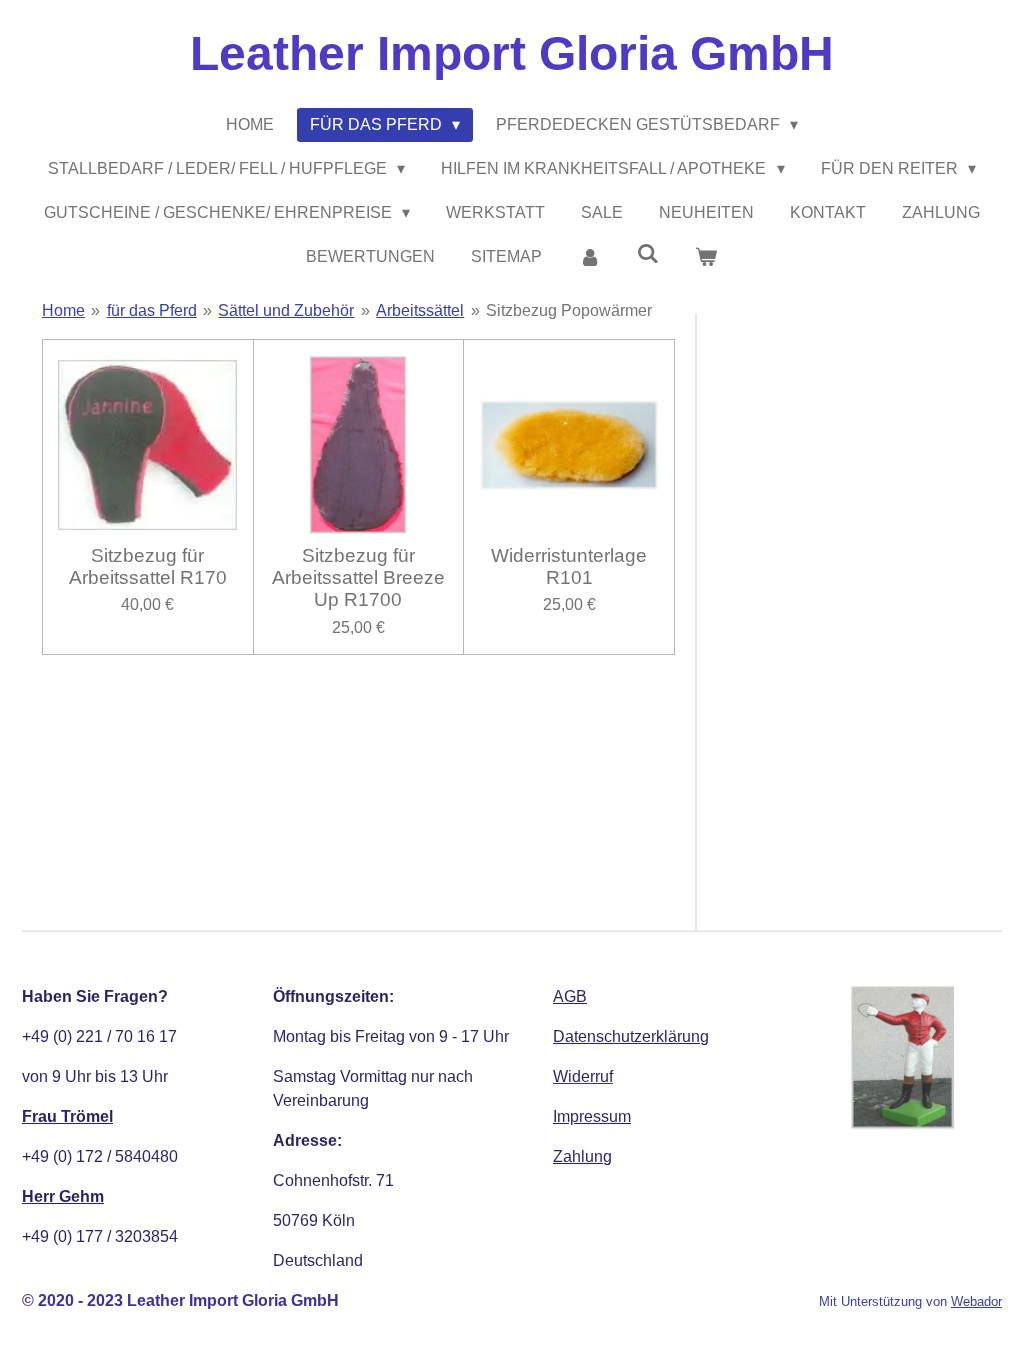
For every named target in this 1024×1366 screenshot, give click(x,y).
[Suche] (648, 254)
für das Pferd (152, 310)
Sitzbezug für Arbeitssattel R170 (148, 566)
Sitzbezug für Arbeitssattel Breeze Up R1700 (358, 578)
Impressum (592, 1116)
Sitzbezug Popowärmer (569, 310)
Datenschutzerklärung (631, 1036)
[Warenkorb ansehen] (706, 257)
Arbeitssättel (420, 310)
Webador (976, 1301)
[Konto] (589, 257)
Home (63, 310)
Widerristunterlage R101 (569, 566)
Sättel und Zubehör (286, 310)
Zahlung (582, 1156)
